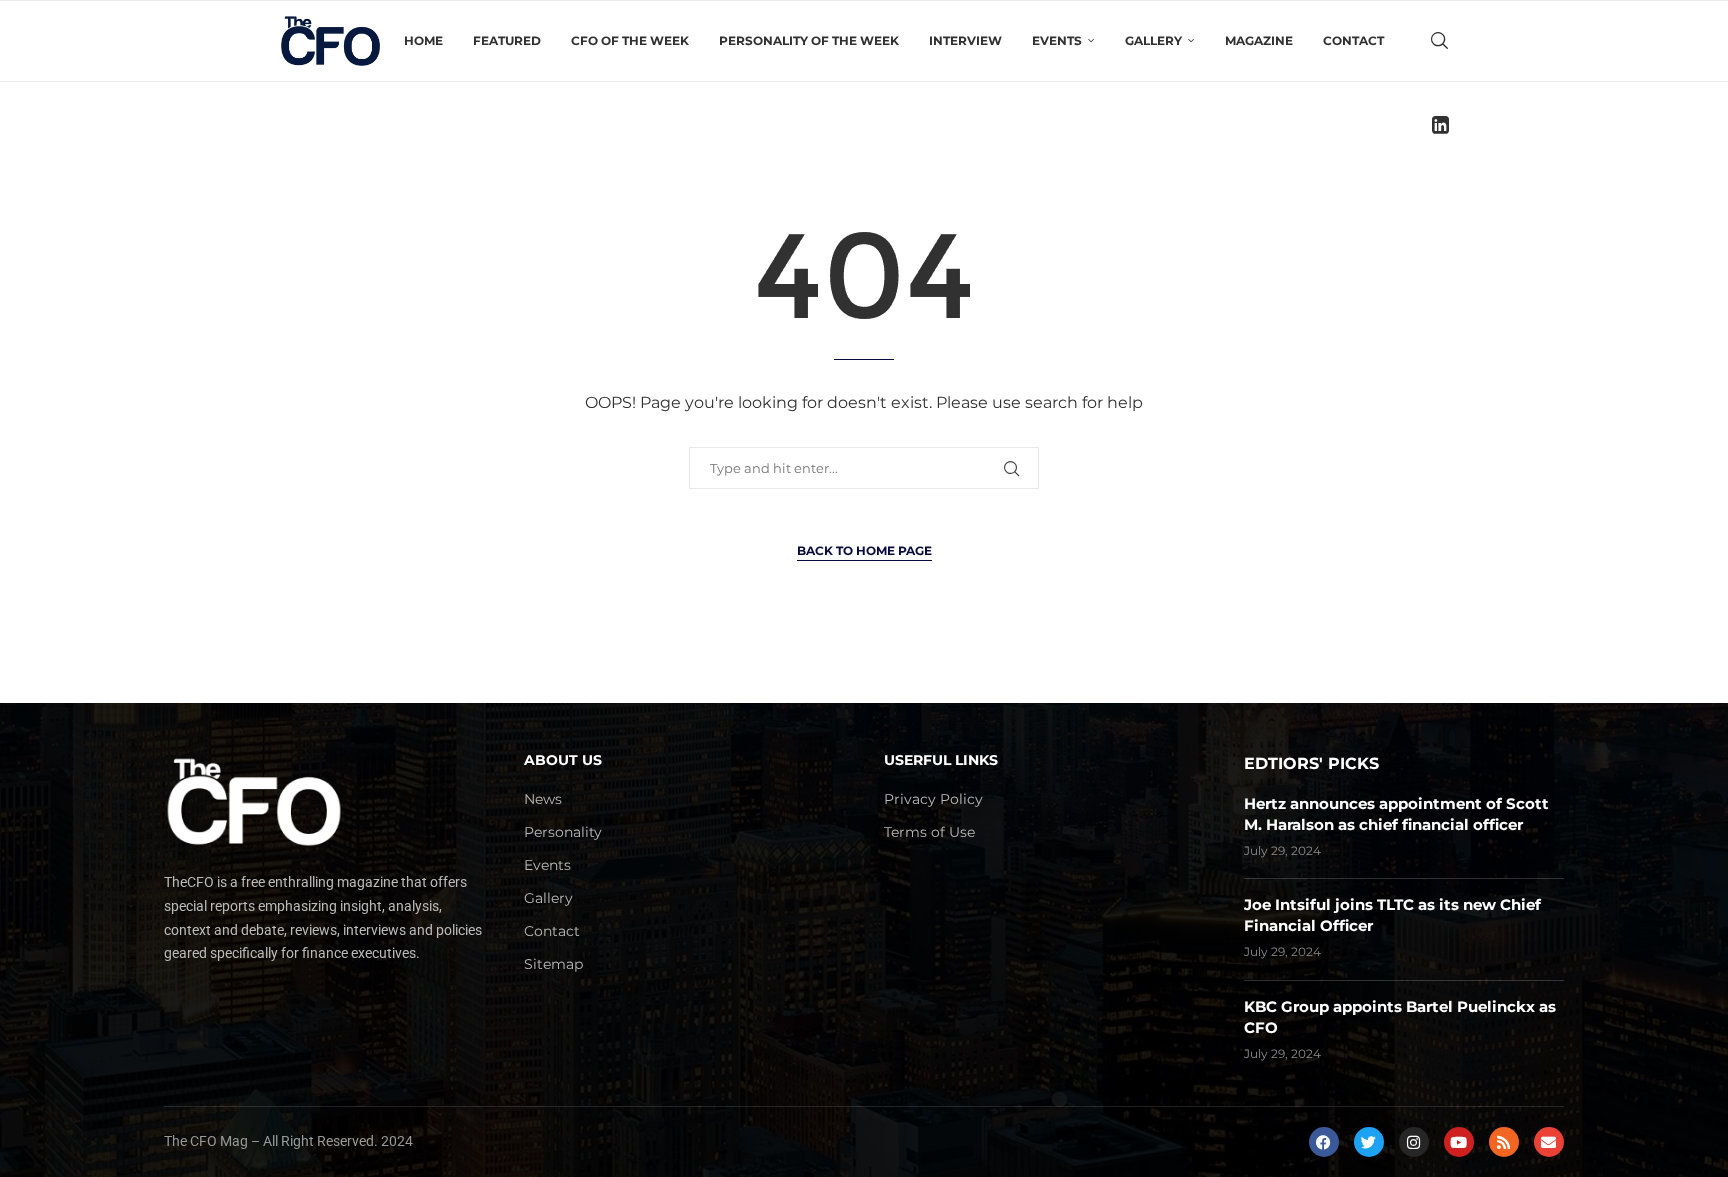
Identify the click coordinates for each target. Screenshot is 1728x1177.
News (543, 799)
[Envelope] (1549, 1142)
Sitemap (553, 964)
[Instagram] (1414, 1142)
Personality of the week (809, 40)
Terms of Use (929, 832)
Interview (965, 40)
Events (547, 865)
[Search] (1439, 41)
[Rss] (1504, 1142)
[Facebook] (1324, 1142)
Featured (507, 40)
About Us (563, 760)
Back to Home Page (864, 550)
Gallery (548, 898)
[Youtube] (1459, 1142)
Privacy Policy (933, 799)
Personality (563, 832)
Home (423, 40)
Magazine (1259, 40)
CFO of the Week (630, 40)
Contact (1353, 40)
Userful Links (941, 760)
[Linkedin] (1440, 125)
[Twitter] (1369, 1142)
